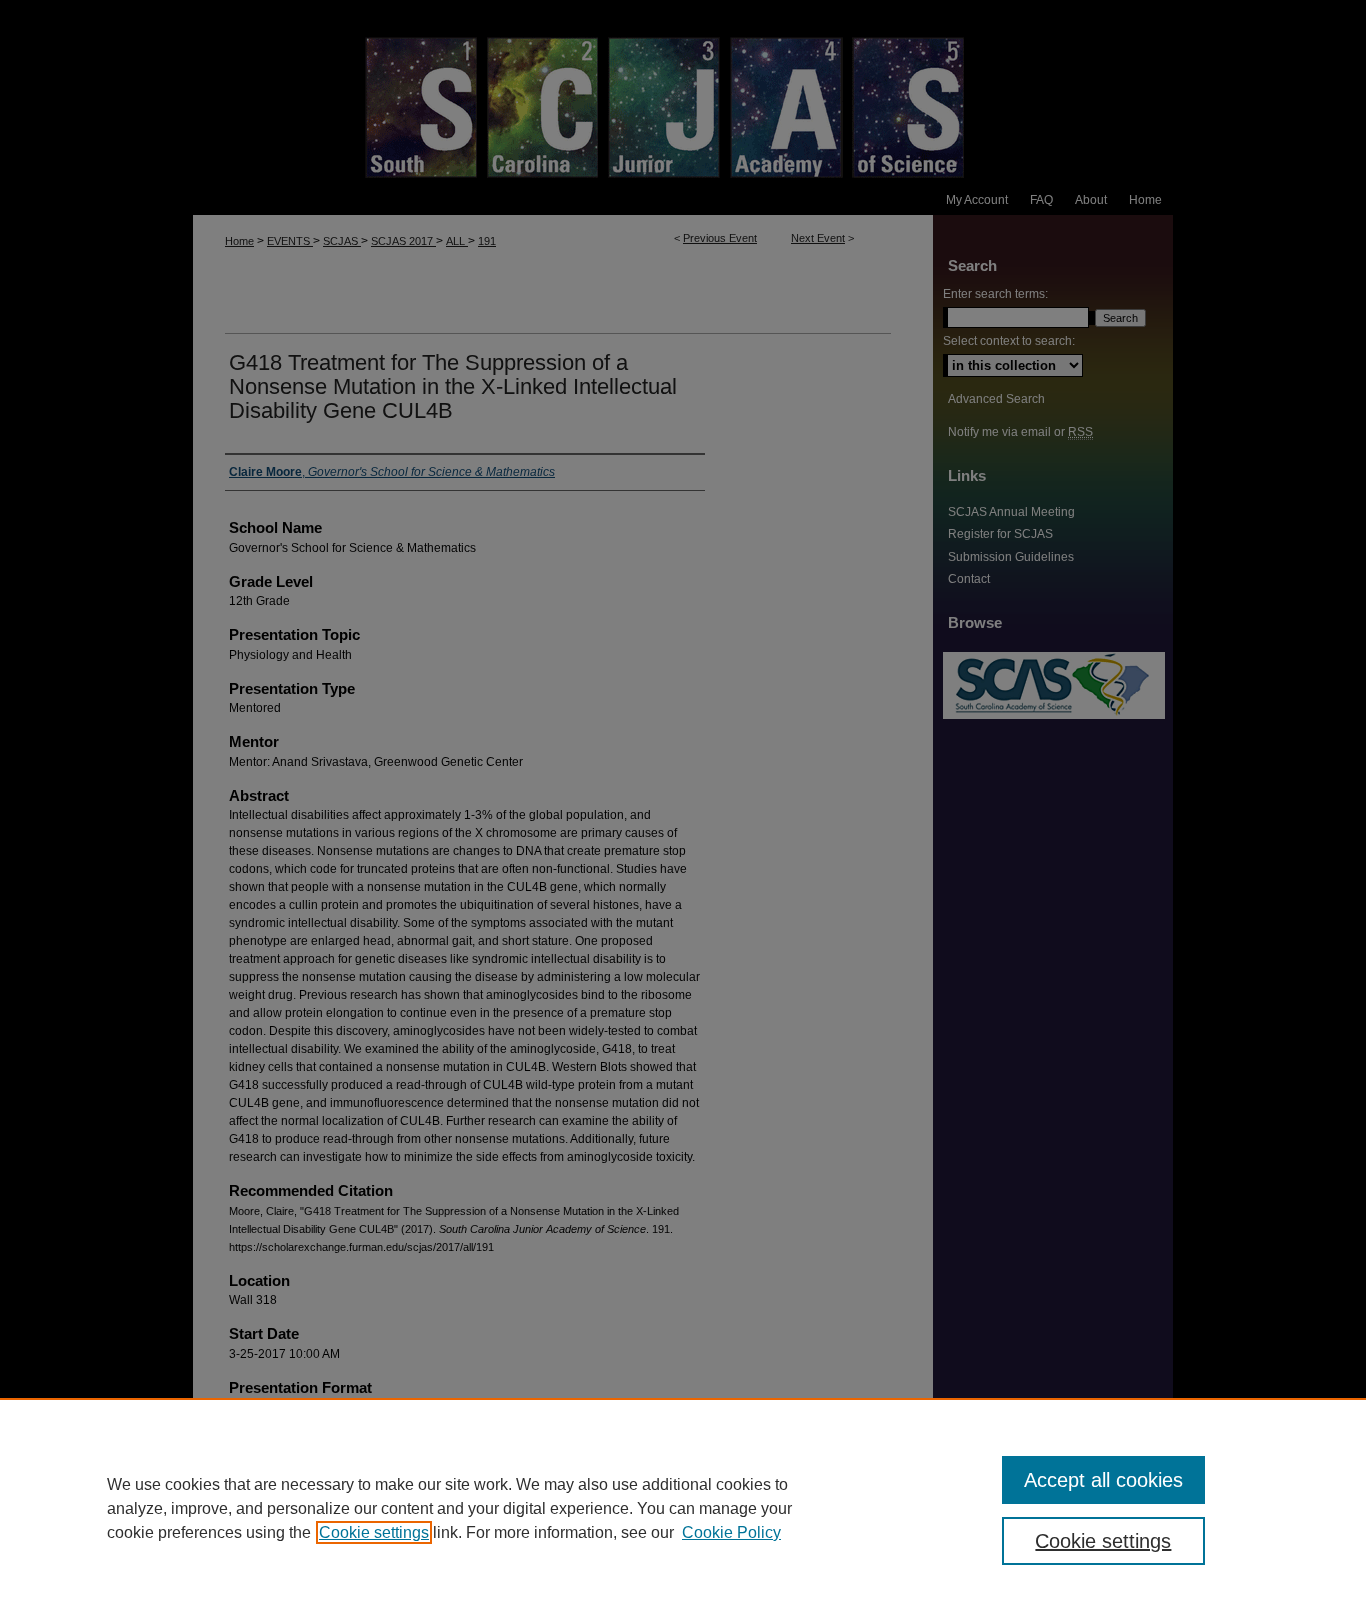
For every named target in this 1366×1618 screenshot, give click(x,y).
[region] (683, 1508)
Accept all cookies (1103, 1480)
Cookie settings (374, 1532)
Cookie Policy (731, 1532)
